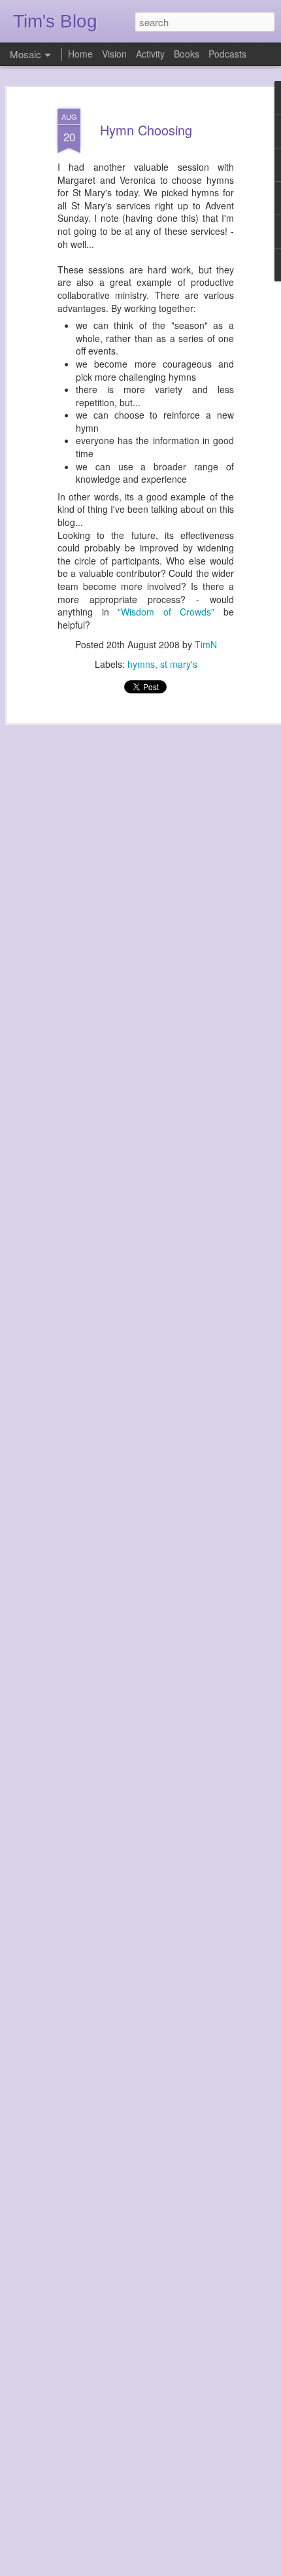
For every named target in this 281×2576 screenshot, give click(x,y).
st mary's (179, 664)
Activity (150, 54)
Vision (114, 54)
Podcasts (227, 54)
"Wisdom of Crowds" (166, 612)
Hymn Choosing (146, 130)
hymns (141, 664)
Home (80, 54)
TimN (206, 644)
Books (187, 54)
